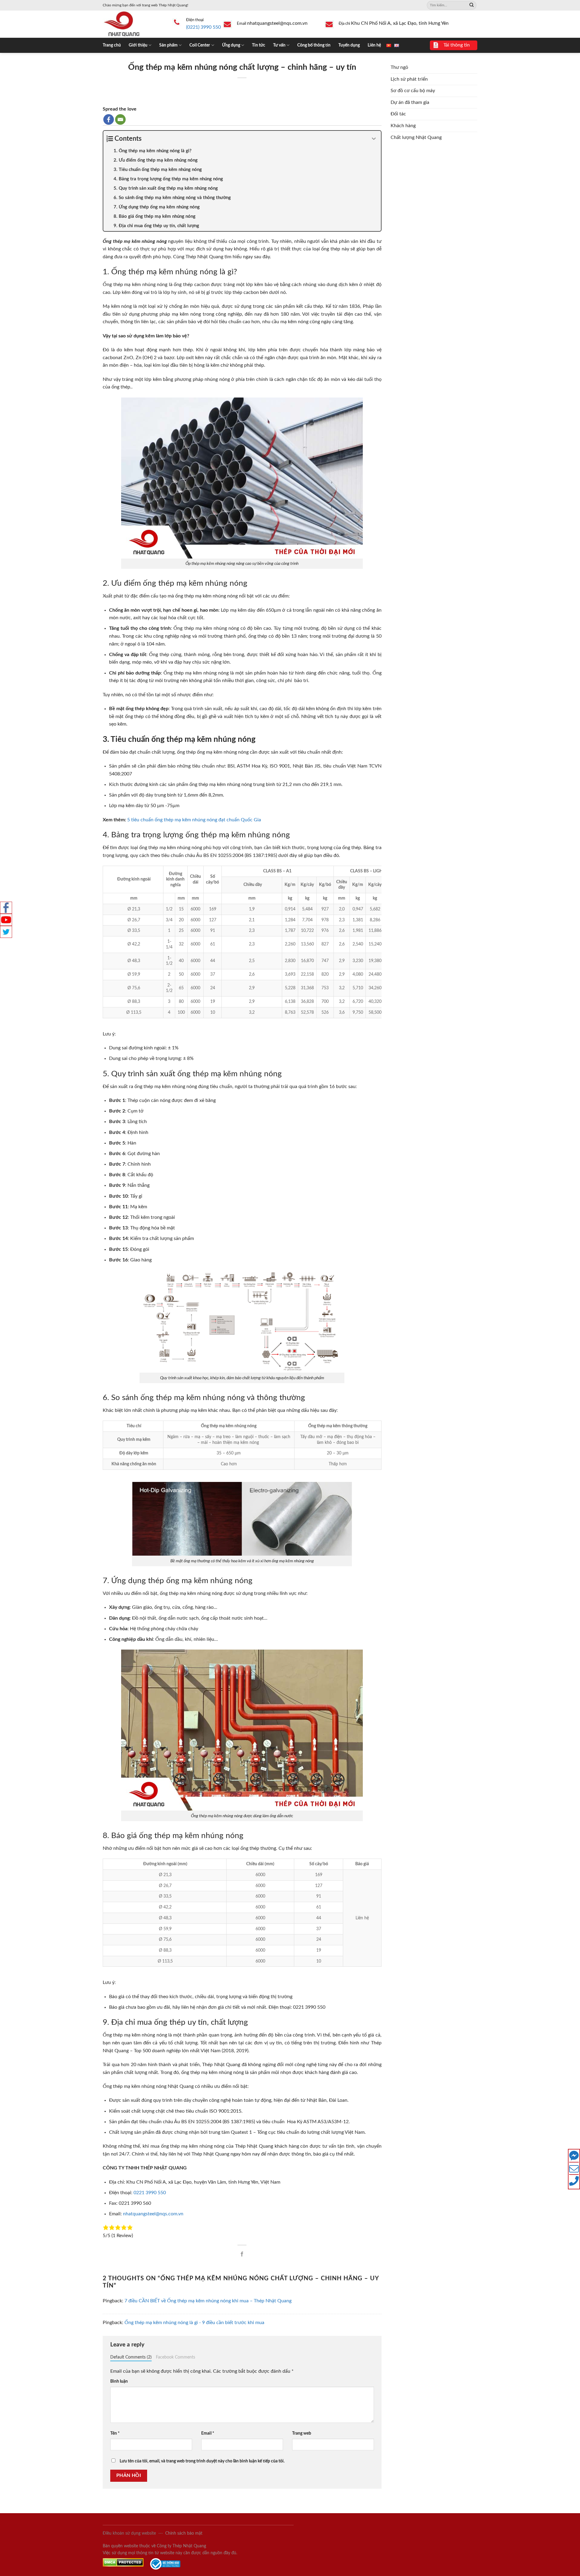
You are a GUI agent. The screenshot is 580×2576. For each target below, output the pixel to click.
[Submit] (472, 5)
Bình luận (119, 2381)
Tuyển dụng (349, 45)
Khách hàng (403, 126)
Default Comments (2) (131, 2357)
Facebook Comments (176, 2357)
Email (208, 2433)
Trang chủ (112, 45)
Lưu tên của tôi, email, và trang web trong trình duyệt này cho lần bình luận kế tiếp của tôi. (202, 2461)
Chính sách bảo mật (184, 2533)
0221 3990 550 (150, 2193)
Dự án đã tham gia (410, 102)
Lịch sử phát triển (409, 79)
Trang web (302, 2433)
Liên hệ (374, 45)
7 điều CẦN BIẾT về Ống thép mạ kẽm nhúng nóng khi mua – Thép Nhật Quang (208, 2301)
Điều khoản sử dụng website (129, 2533)
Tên (115, 2433)
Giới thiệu (138, 45)
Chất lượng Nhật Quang (416, 137)
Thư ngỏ (399, 67)
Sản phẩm (168, 45)
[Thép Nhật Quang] (133, 24)
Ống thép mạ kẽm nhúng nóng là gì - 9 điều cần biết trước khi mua (194, 2323)
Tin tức (259, 45)
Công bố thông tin (314, 45)
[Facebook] (109, 119)
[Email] (120, 119)
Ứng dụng (231, 45)
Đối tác (398, 114)
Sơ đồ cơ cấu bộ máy (413, 91)
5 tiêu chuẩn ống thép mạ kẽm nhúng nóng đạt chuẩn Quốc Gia (194, 820)
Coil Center (200, 45)
